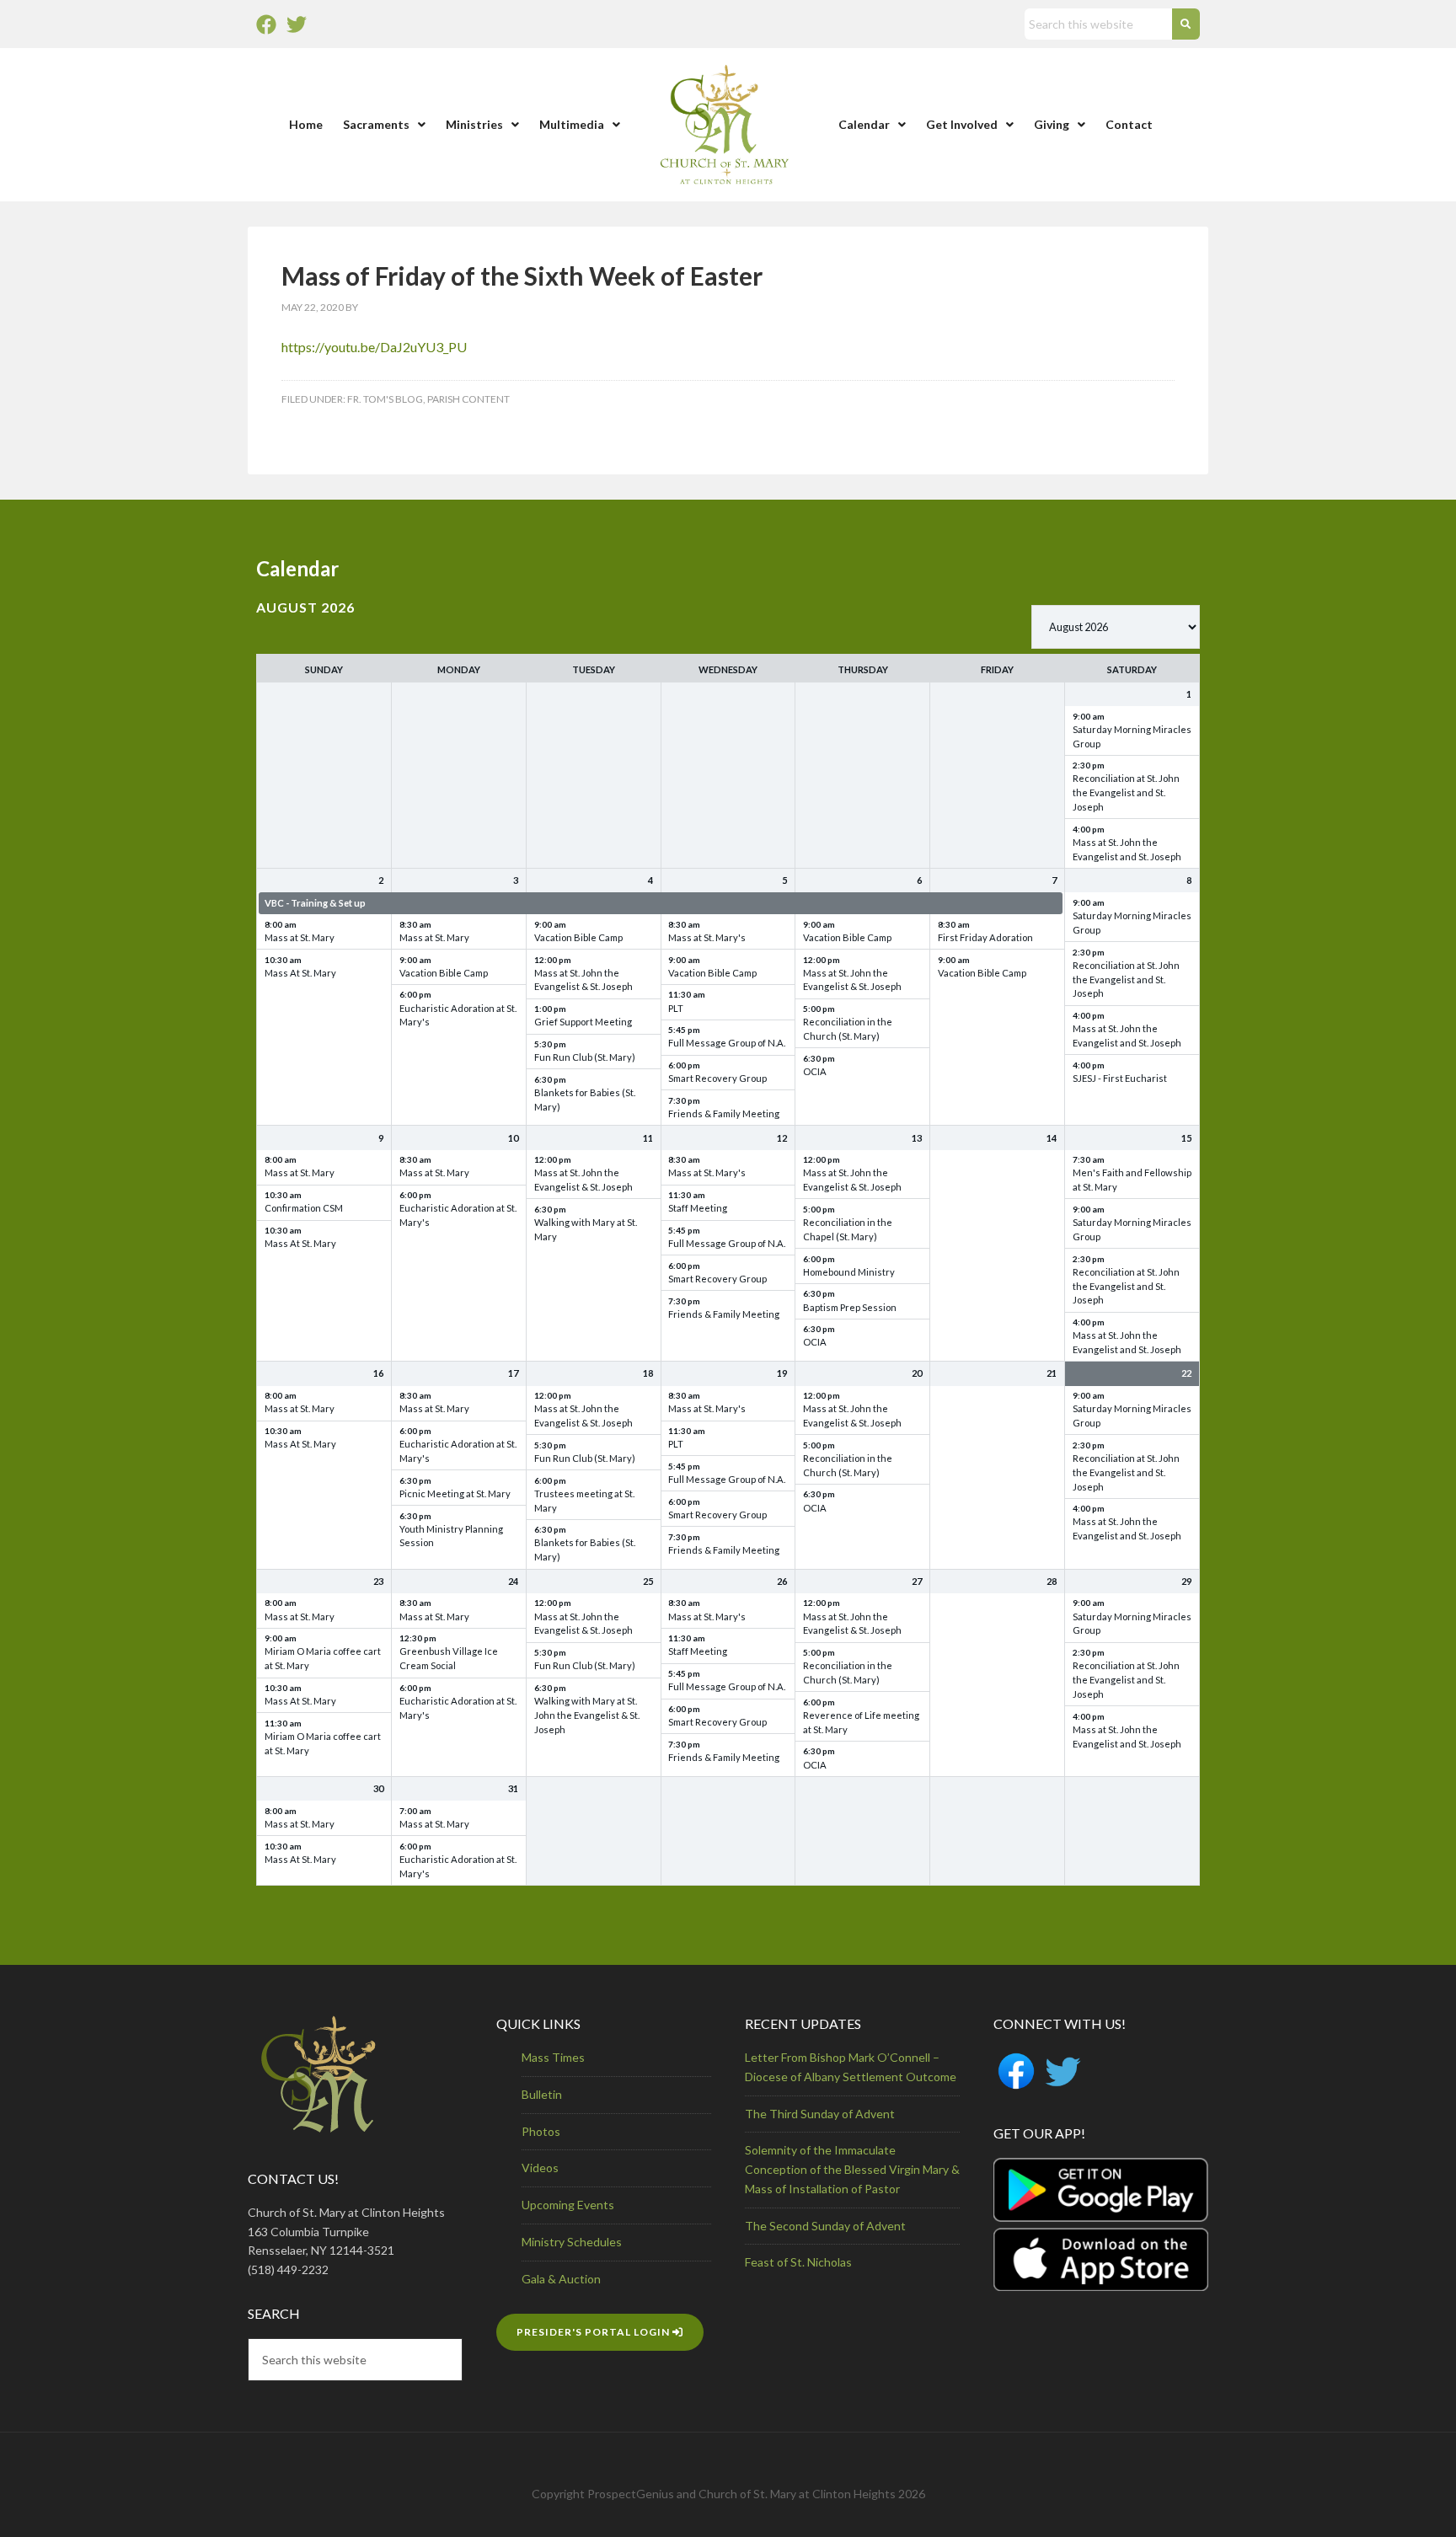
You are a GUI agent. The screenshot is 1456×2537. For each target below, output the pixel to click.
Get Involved (962, 124)
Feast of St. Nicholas (798, 2262)
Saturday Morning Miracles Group (1132, 736)
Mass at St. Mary (300, 937)
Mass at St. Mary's (707, 937)
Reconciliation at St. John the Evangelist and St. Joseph (1126, 792)
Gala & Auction (561, 2279)
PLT (676, 1008)
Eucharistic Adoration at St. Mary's (458, 1015)
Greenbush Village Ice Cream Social (449, 1658)
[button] (384, 125)
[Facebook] (266, 24)
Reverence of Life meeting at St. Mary (861, 1722)
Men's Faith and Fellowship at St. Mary (1132, 1180)
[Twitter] (297, 24)
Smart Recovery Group (717, 1078)
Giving (1052, 124)
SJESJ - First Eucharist (1120, 1078)
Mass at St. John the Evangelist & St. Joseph (583, 980)
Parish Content (468, 399)
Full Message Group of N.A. (727, 1043)
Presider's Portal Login (594, 2332)
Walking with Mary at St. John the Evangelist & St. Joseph (587, 1715)
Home (306, 124)
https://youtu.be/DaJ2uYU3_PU (374, 347)
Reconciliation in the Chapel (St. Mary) (848, 1229)
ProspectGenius (631, 2494)
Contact (1129, 124)
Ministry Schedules (572, 2242)
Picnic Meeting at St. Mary (455, 1493)
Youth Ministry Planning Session (451, 1536)
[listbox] (1116, 627)
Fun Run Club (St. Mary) (585, 1057)
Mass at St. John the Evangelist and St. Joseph (1127, 849)
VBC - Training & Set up (315, 903)
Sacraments (376, 124)
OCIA (815, 1071)
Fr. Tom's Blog (385, 399)
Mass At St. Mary (300, 973)
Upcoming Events (568, 2205)
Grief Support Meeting (583, 1022)
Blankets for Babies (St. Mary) (585, 1100)
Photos (541, 2131)
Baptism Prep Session (850, 1307)
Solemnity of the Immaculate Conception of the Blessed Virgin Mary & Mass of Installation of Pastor (852, 2169)
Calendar (864, 124)
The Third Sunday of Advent (820, 2114)
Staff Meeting (698, 1208)
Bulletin (542, 2094)
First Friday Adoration (985, 937)
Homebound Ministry (849, 1272)
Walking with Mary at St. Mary (586, 1229)
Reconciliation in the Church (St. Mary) (848, 1029)
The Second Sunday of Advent (825, 2226)
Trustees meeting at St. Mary (584, 1501)
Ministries (474, 124)
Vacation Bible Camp (444, 973)
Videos (540, 2168)
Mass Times (553, 2057)
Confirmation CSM (304, 1208)
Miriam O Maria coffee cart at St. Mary (323, 1658)
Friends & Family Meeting (724, 1113)
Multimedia (572, 124)
